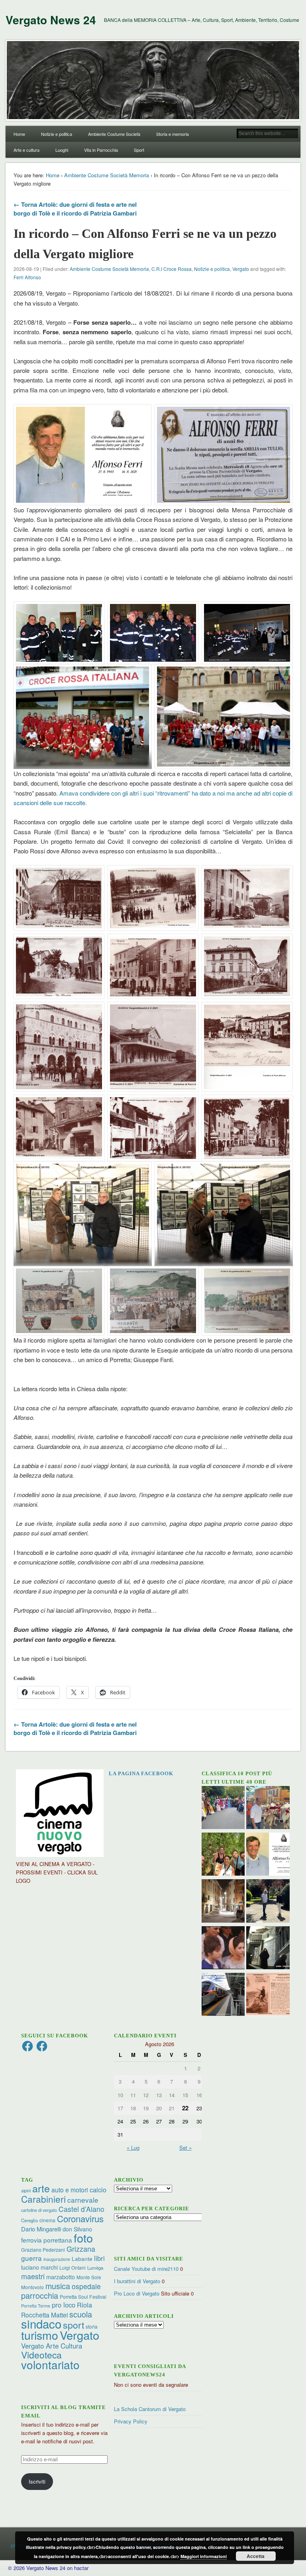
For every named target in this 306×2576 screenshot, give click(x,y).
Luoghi (62, 150)
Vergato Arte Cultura (52, 2346)
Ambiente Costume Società (114, 134)
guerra (31, 2258)
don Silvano (77, 2229)
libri (99, 2258)
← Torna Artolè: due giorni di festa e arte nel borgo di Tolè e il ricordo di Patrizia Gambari (75, 209)
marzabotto (61, 2277)
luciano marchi (39, 2267)
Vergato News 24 (51, 20)
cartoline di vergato (39, 2210)
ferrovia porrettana (47, 2240)
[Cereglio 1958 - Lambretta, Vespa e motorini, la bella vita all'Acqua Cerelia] (223, 1949)
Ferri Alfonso (27, 277)
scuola (81, 2314)
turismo (40, 2335)
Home (19, 134)
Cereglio (29, 2220)
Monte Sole (89, 2277)
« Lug (133, 2148)
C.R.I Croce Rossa (172, 269)
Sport (139, 150)
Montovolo (32, 2287)
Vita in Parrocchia (101, 150)
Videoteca (41, 2355)
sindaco (41, 2323)
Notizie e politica (57, 134)
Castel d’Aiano (81, 2209)
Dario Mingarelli (41, 2229)
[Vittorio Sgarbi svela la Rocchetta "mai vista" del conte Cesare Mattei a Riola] (268, 1949)
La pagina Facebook (141, 1773)
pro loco (64, 2305)
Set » (185, 2148)
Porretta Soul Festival (83, 2297)
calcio (98, 2190)
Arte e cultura (26, 150)
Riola (84, 2305)
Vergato (241, 269)
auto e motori (70, 2190)
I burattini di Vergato (137, 2281)
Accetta (256, 2556)
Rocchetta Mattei (44, 2315)
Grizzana (81, 2249)
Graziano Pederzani (43, 2250)
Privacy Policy (131, 2421)
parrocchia (40, 2295)
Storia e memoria (173, 134)
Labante (82, 2259)
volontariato (50, 2364)
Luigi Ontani (73, 2267)
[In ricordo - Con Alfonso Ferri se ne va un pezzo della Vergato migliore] (268, 1855)
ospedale (86, 2286)
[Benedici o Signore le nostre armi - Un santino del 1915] (268, 1995)
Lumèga (95, 2268)
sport (74, 2325)
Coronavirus (80, 2218)
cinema (47, 2220)
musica (58, 2286)
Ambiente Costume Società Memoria (107, 175)
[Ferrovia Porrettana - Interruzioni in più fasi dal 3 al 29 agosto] (223, 1995)
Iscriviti (37, 2481)
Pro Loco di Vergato (137, 2293)
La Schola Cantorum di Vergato (150, 2409)
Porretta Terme (36, 2306)
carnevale (83, 2200)
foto (83, 2238)
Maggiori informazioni (204, 2556)
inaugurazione (57, 2259)
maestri (33, 2276)
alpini (26, 2191)
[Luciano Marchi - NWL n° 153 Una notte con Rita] (223, 1902)
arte (41, 2188)
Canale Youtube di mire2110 (146, 2269)
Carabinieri (43, 2199)
